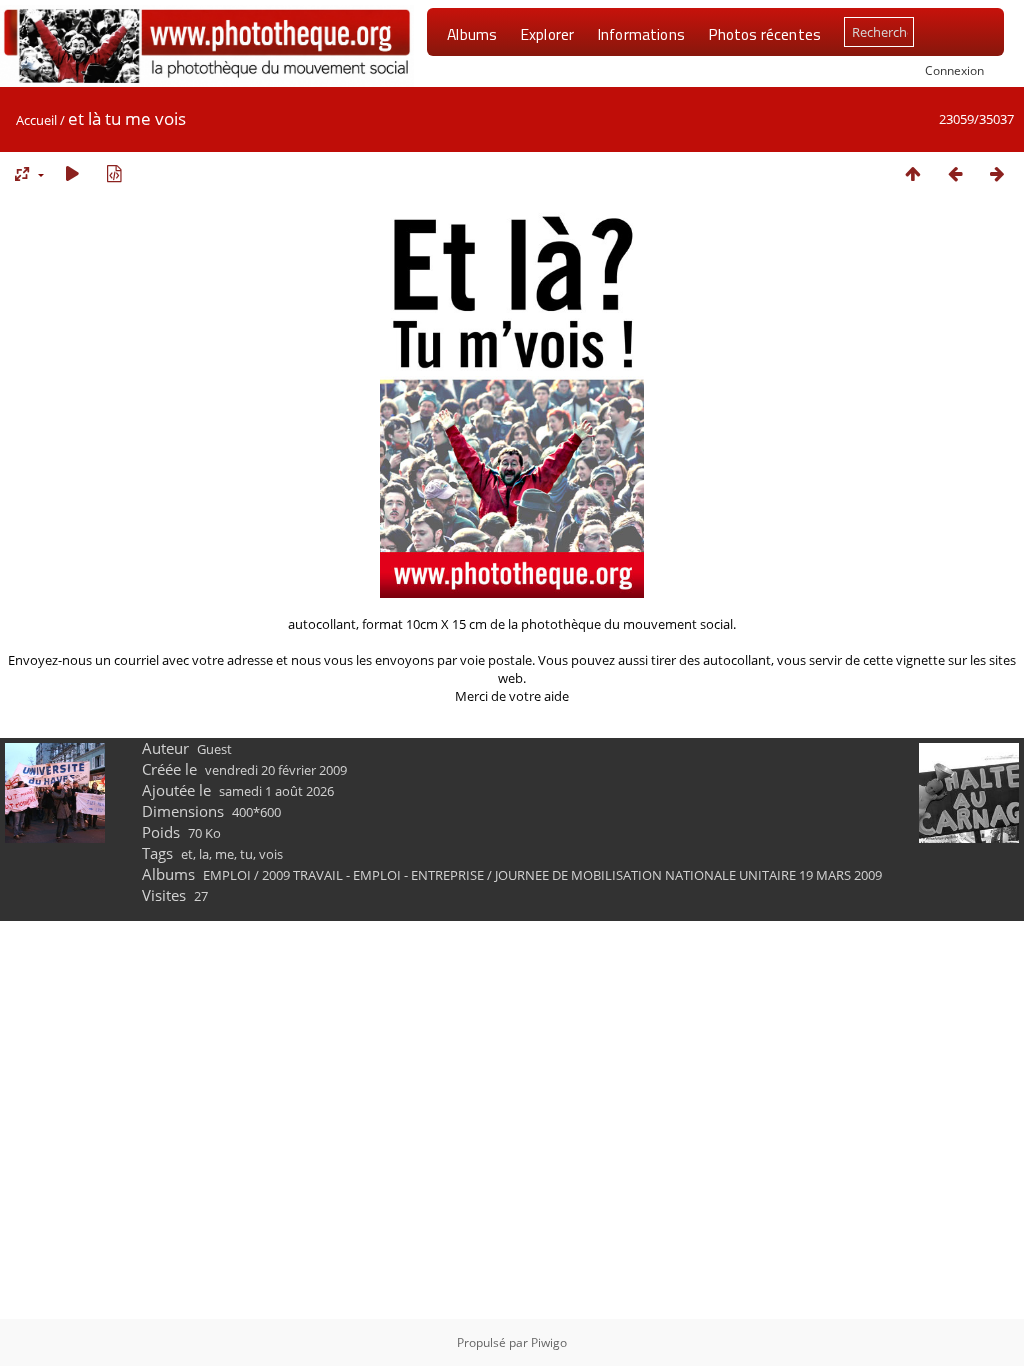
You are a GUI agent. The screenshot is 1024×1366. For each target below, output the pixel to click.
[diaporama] (72, 173)
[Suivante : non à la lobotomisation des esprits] (997, 173)
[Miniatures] (913, 173)
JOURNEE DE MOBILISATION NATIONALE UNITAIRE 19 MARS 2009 (688, 875)
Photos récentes (764, 34)
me (224, 854)
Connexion (954, 70)
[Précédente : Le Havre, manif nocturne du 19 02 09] (955, 173)
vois (271, 854)
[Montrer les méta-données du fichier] (114, 173)
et (187, 854)
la (204, 854)
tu (246, 854)
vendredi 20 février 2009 (276, 770)
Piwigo (549, 1342)
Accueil (36, 120)
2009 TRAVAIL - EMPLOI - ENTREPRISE (373, 875)
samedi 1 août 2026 (276, 791)
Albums (472, 34)
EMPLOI (227, 875)
